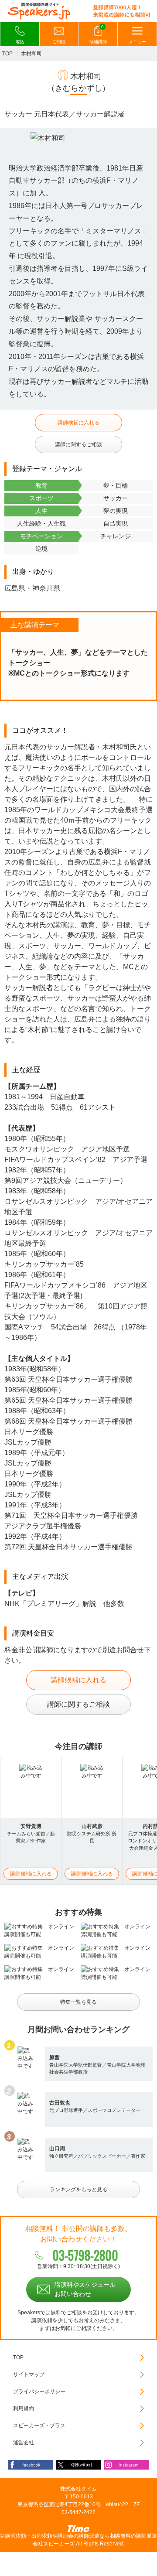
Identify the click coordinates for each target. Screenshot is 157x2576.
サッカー (116, 498)
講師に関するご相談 (78, 444)
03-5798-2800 (85, 2255)
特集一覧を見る (78, 2002)
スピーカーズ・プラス (39, 2426)
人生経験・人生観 (41, 523)
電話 (20, 42)
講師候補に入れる (78, 423)
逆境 (41, 549)
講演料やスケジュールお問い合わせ (85, 2289)
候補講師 (98, 34)
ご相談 (59, 42)
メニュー (137, 42)
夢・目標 (116, 485)
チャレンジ (116, 536)
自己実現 (116, 523)
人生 (41, 511)
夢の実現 (116, 511)
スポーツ (41, 498)
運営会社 (24, 2443)
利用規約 (24, 2409)
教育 (41, 485)
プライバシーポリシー (39, 2392)
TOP (7, 54)
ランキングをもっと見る (78, 2190)
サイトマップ (29, 2374)
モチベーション (41, 536)
